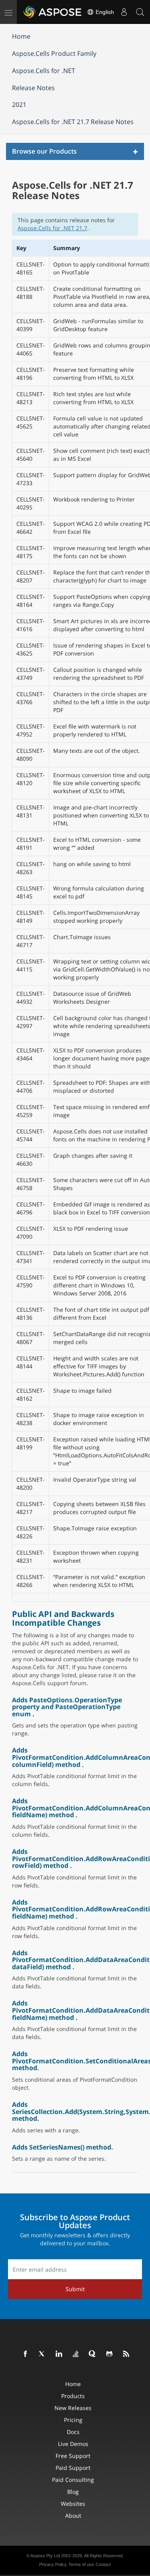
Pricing (73, 2420)
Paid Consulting (73, 2480)
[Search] (140, 12)
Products (73, 2396)
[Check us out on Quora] (93, 2354)
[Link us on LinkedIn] (59, 2354)
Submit (75, 2289)
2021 (19, 105)
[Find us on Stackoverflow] (76, 2354)
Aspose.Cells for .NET (44, 71)
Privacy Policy (53, 2564)
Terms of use (81, 2564)
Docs (73, 2432)
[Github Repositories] (110, 2354)
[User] (124, 12)
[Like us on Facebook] (26, 2354)
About (73, 2516)
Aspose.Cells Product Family (54, 53)
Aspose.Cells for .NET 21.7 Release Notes (73, 122)
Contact (103, 2564)
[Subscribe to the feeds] (126, 2354)
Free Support (73, 2456)
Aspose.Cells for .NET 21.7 (52, 228)
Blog (73, 2492)
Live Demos (73, 2444)
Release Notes (33, 88)
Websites (73, 2504)
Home (21, 36)
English (104, 12)
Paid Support (73, 2468)
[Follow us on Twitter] (42, 2354)
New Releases (73, 2408)
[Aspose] (53, 12)
